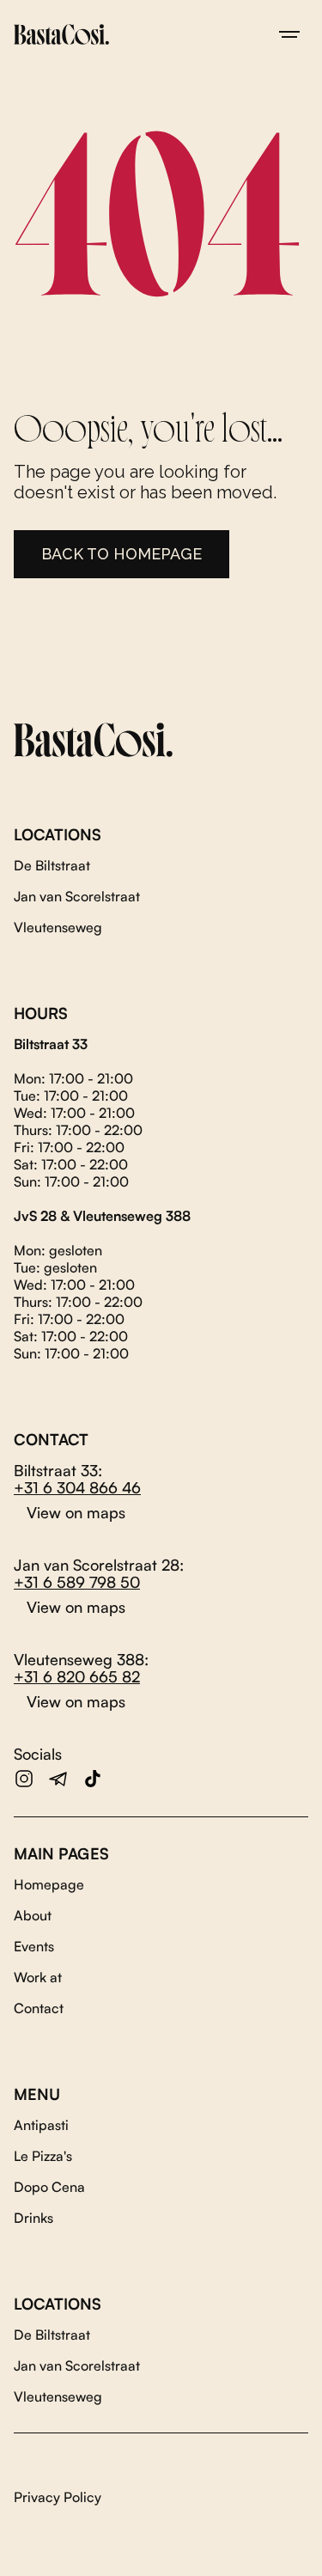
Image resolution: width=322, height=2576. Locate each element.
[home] (61, 34)
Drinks (33, 2218)
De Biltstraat (52, 865)
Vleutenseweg (58, 927)
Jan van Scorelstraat (77, 896)
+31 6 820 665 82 (77, 1676)
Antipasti (41, 2125)
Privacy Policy (58, 2497)
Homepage (49, 1884)
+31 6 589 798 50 (77, 1582)
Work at (38, 1977)
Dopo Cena (49, 2187)
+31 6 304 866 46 (77, 1487)
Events (34, 1946)
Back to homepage (122, 554)
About (33, 1915)
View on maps (76, 1512)
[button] (289, 34)
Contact (39, 2008)
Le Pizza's (43, 2156)
